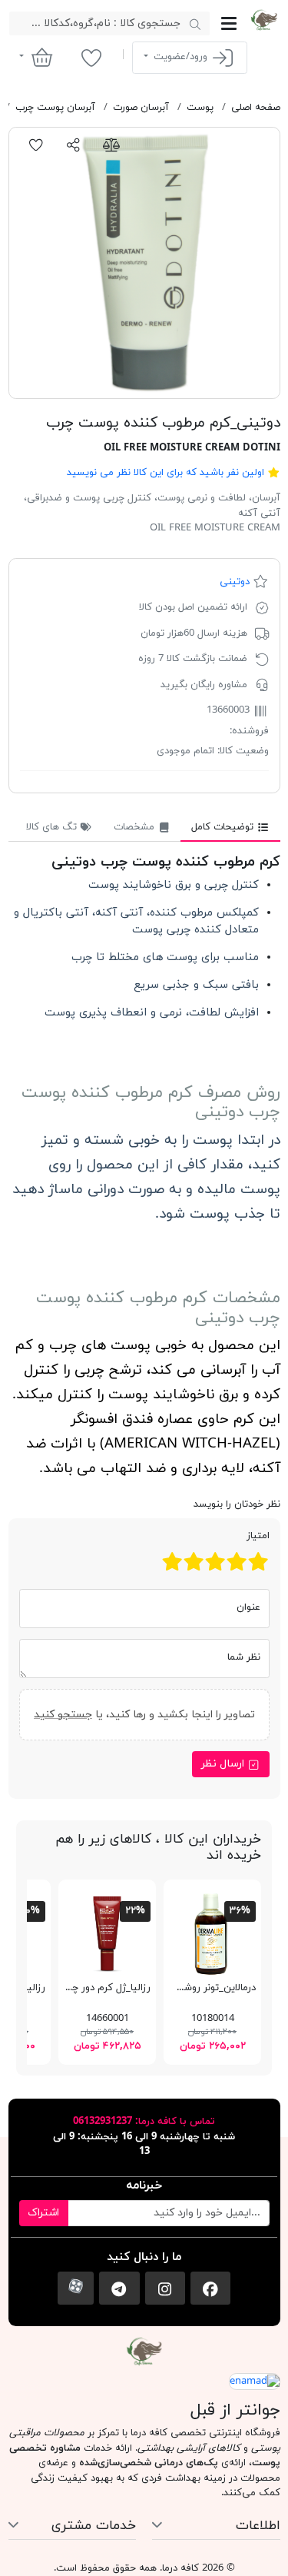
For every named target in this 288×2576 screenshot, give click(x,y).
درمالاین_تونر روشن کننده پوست (187, 1988)
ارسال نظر (224, 1764)
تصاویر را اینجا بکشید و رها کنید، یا (144, 1715)
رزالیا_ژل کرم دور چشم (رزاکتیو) (84, 1988)
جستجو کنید (63, 1715)
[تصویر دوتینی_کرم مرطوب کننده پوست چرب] (144, 263)
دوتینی (235, 582)
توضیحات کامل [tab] (224, 827)
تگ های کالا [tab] (53, 827)
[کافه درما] (263, 20)
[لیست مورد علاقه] (91, 58)
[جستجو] (195, 24)
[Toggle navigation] (229, 23)
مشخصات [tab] (136, 827)
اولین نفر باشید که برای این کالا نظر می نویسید (166, 473)
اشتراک (43, 2213)
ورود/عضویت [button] (180, 57)
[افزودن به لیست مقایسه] (111, 145)
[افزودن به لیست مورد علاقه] (36, 145)
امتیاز (258, 1536)
